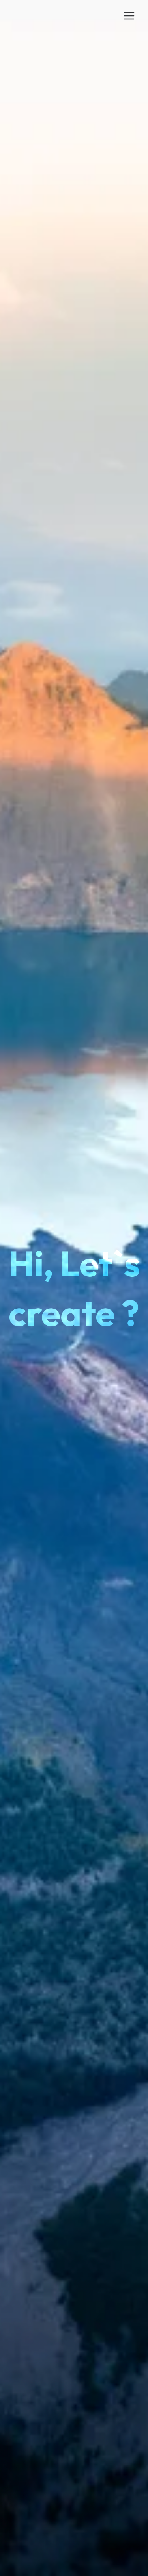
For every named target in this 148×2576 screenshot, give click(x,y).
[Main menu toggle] (129, 16)
